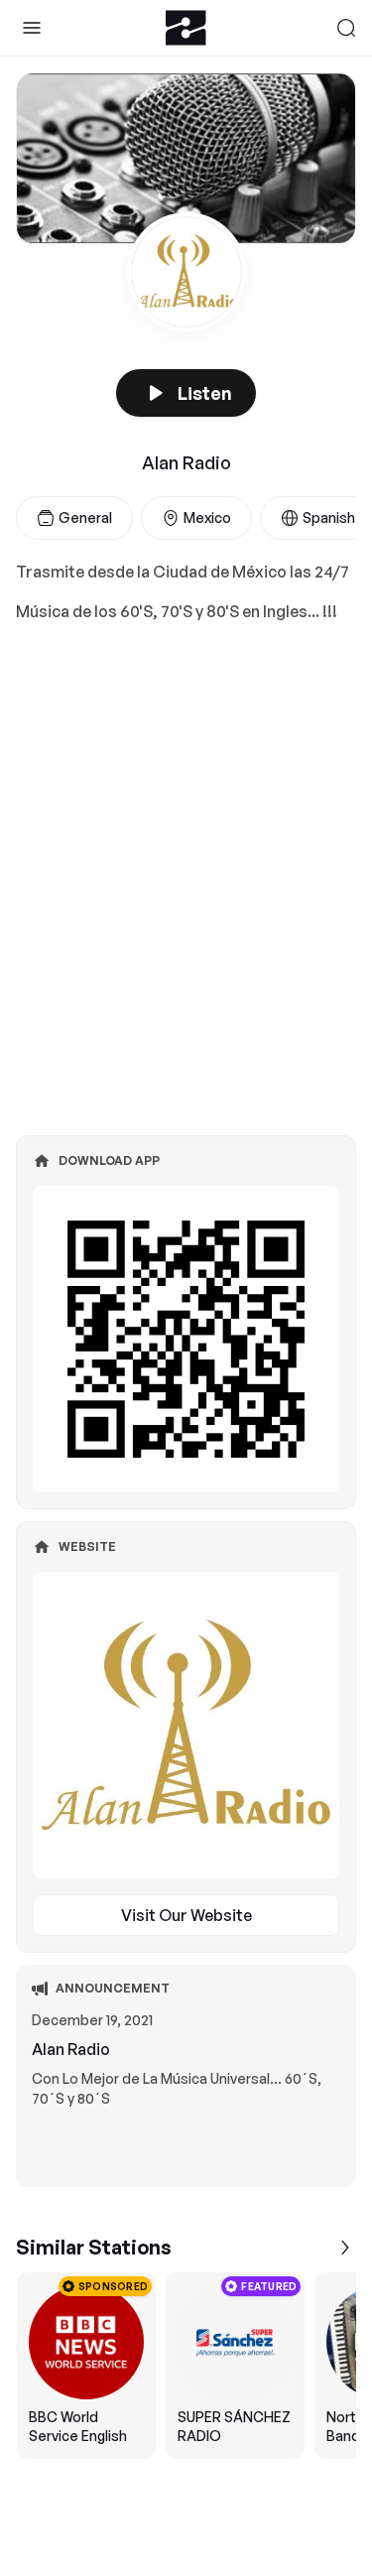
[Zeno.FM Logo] (186, 28)
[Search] (346, 28)
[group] (186, 2366)
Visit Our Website (186, 1915)
